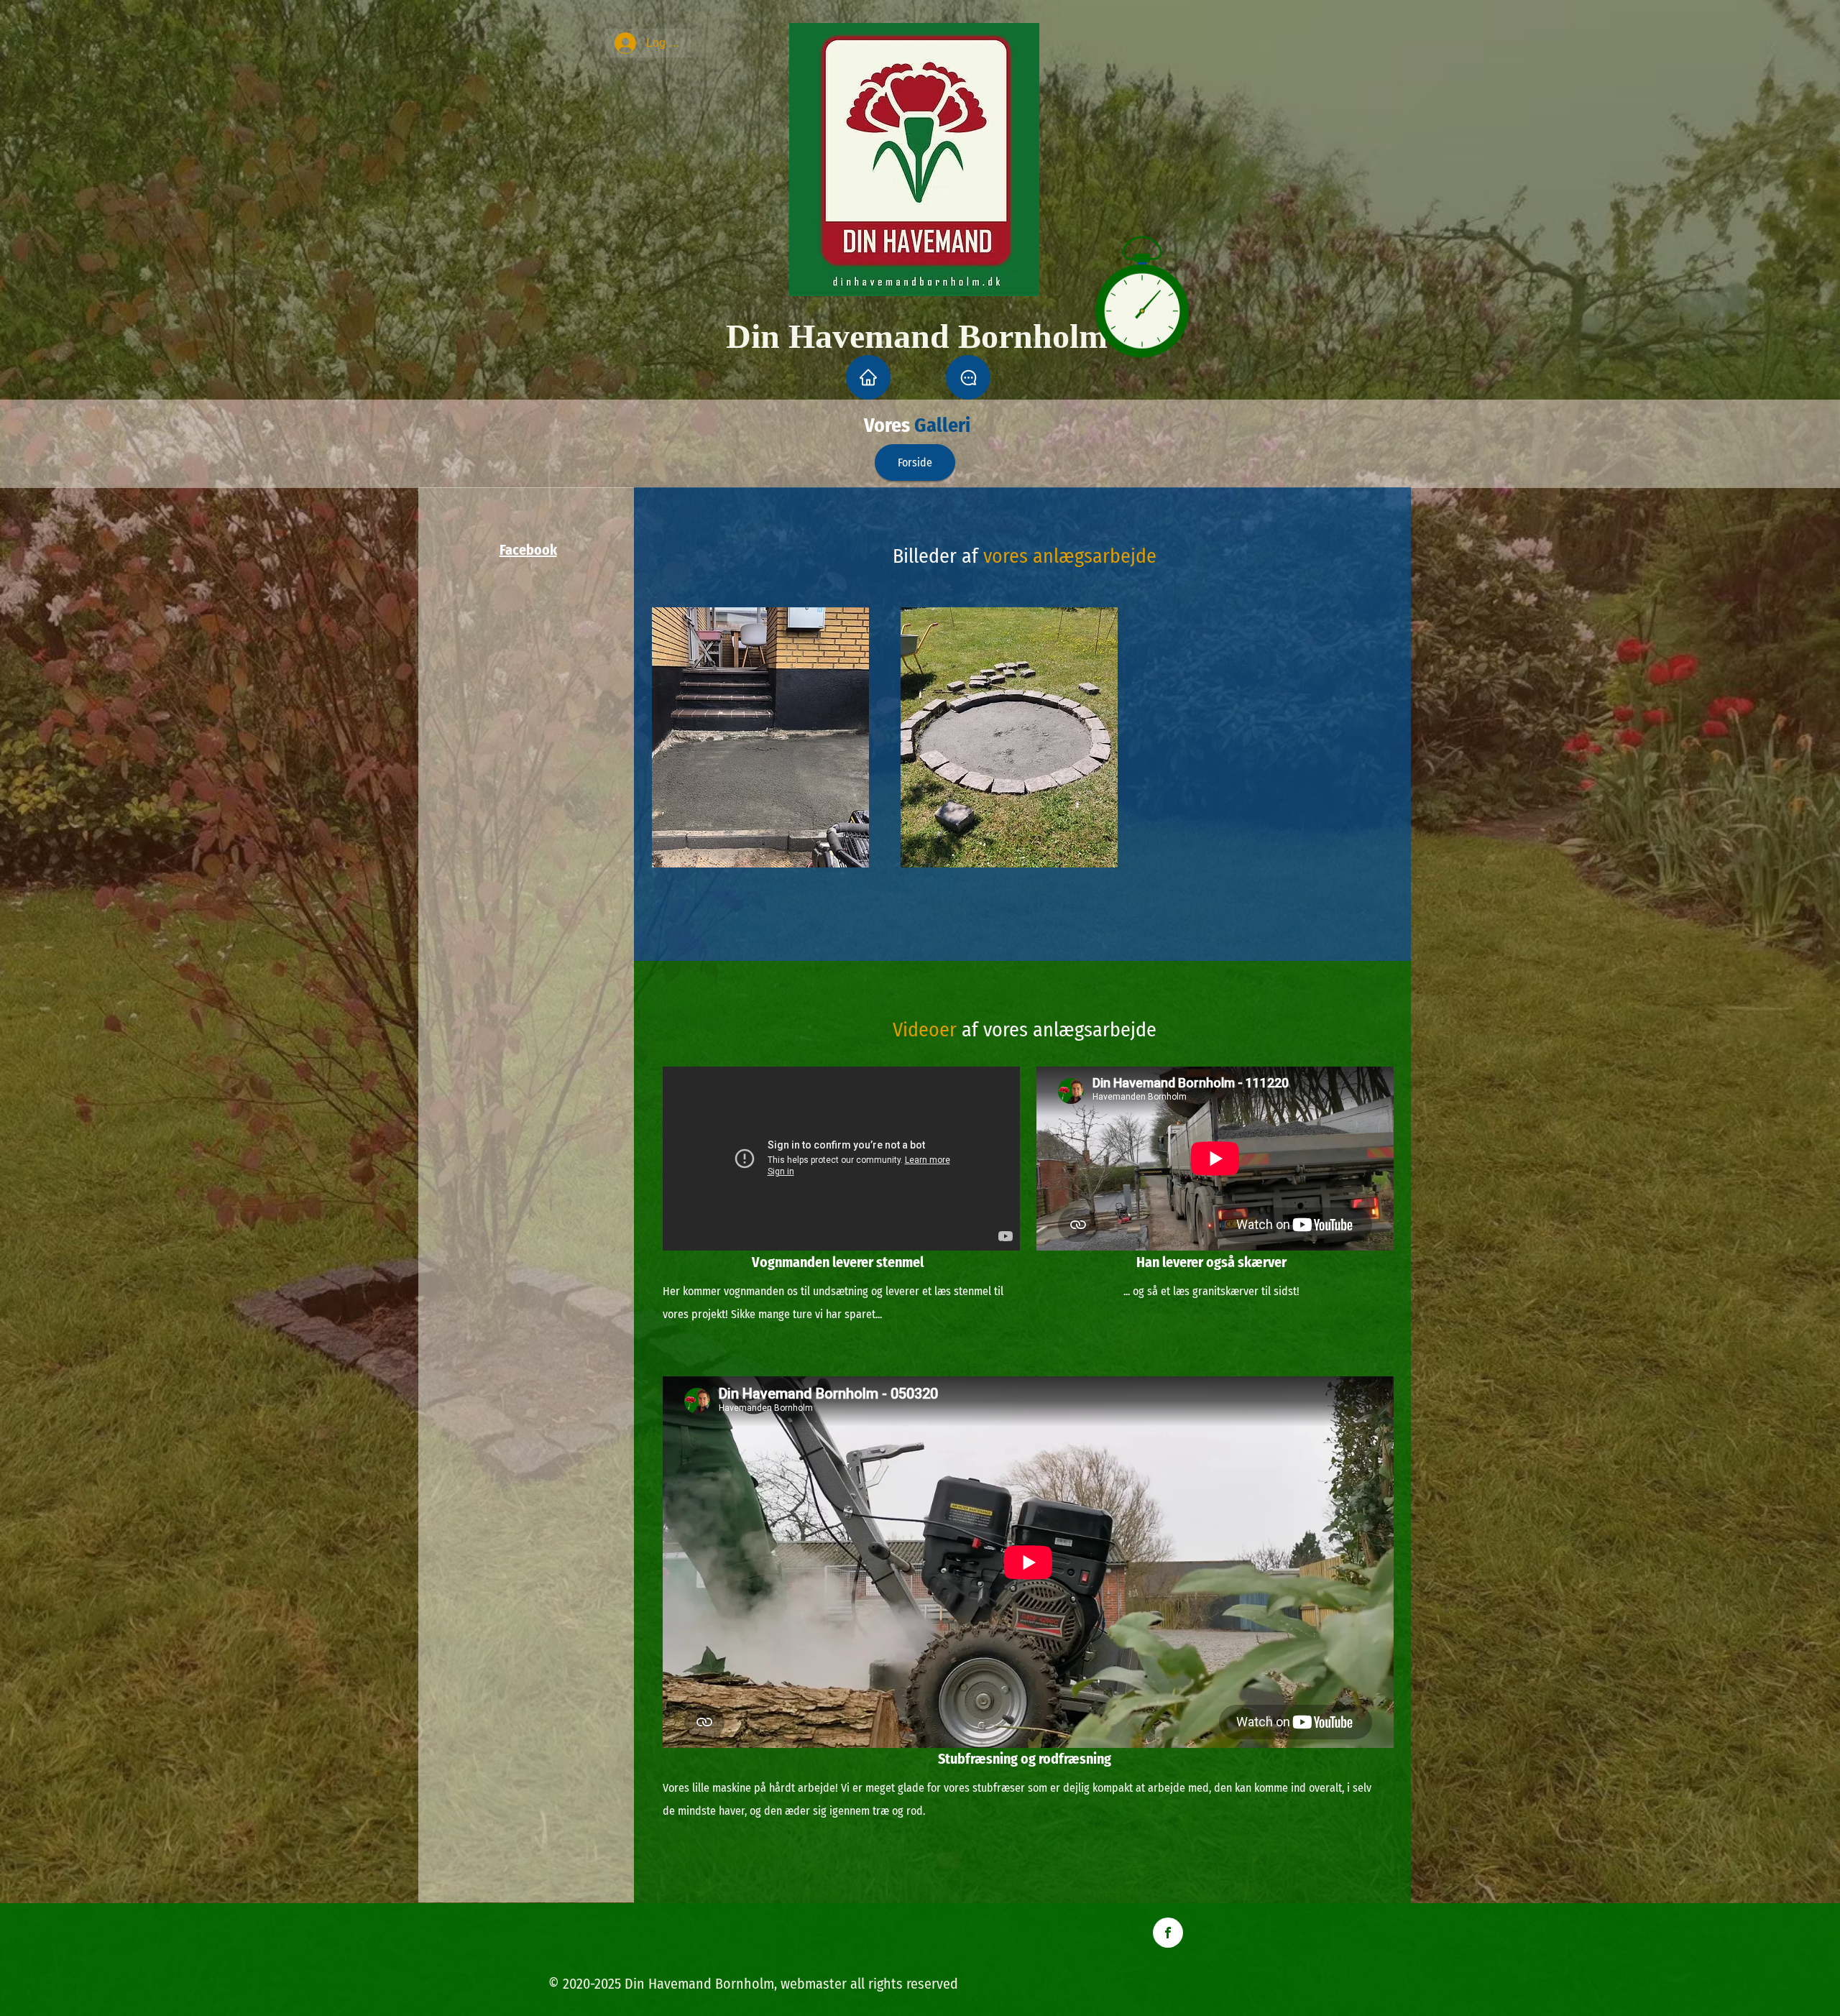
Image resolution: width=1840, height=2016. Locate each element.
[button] (760, 737)
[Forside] (868, 377)
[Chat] (968, 377)
